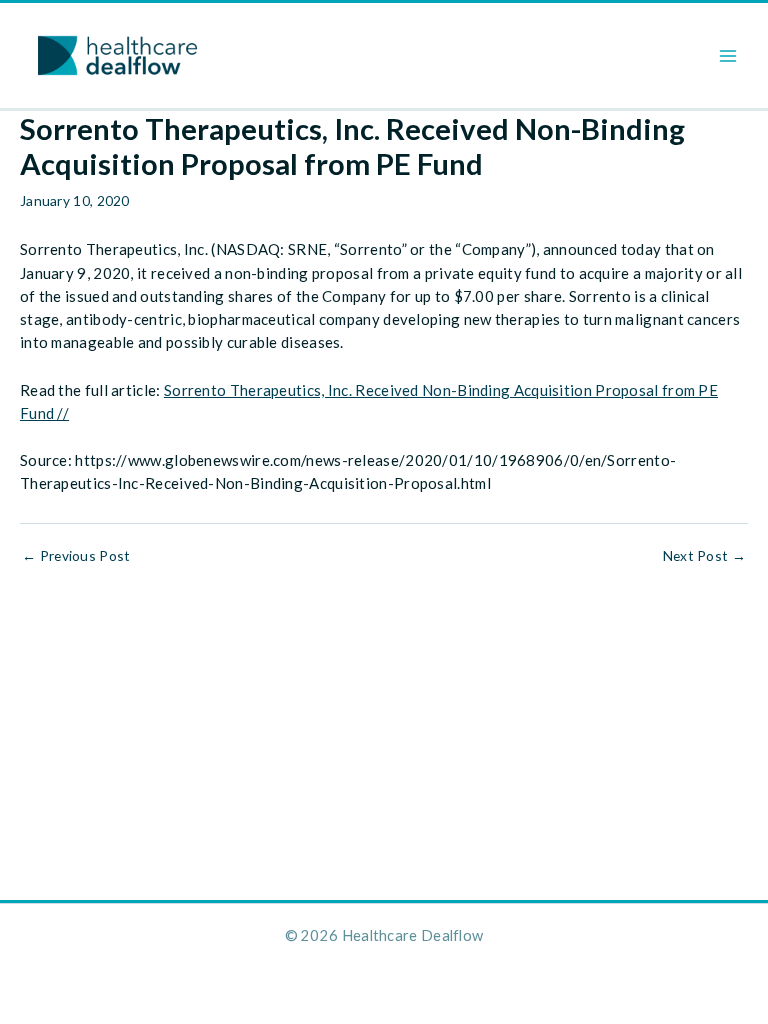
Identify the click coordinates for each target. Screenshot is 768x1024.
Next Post (704, 556)
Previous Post (76, 556)
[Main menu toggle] (728, 55)
